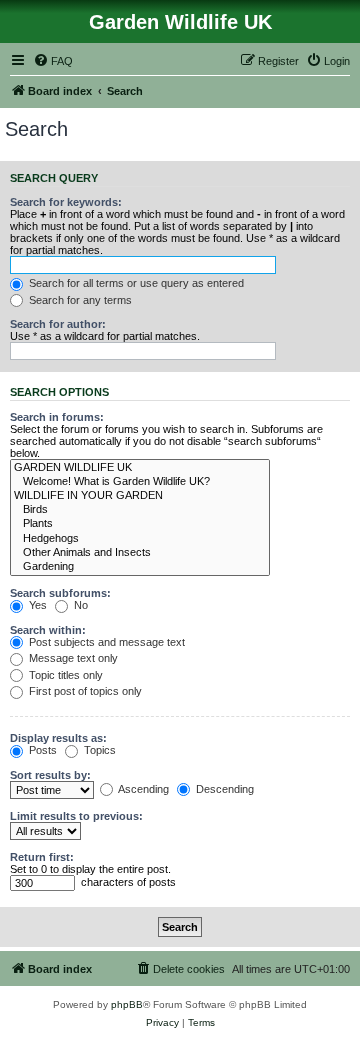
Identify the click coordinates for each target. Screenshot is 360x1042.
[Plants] (140, 524)
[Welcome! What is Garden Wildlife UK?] (140, 482)
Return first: (42, 857)
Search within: (48, 630)
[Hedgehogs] (140, 539)
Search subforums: (60, 593)
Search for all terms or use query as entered (135, 283)
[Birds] (140, 510)
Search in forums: (57, 417)
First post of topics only (84, 691)
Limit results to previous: (76, 816)
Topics (98, 750)
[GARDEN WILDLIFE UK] (140, 468)
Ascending (142, 789)
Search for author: (58, 324)
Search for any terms (79, 300)
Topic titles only (64, 675)
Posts (41, 750)
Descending (223, 789)
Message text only (72, 658)
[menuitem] (53, 61)
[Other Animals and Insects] (140, 553)
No (79, 605)
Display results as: (58, 738)
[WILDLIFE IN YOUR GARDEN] (140, 496)
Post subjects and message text (105, 642)
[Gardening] (140, 567)
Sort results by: (50, 775)
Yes (36, 605)
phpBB (127, 1004)
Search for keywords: (66, 202)
